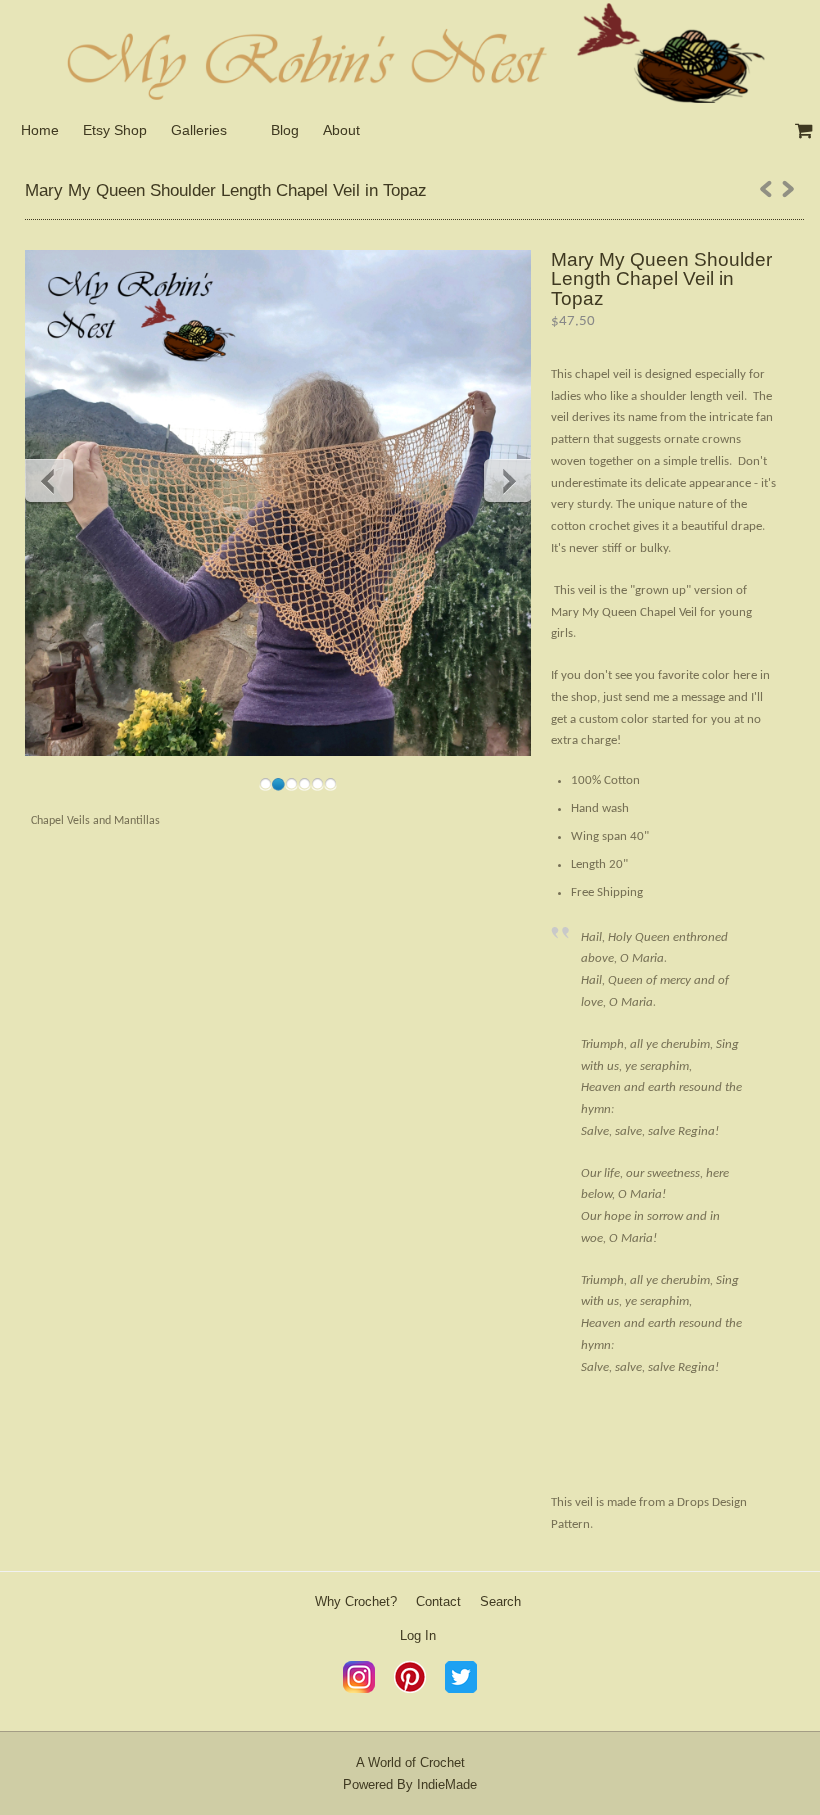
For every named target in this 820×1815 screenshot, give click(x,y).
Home (40, 130)
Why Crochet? (356, 1601)
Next (507, 480)
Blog (285, 130)
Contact (438, 1601)
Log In (418, 1635)
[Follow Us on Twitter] (461, 1688)
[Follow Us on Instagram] (359, 1688)
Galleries (199, 130)
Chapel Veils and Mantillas (95, 821)
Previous (50, 480)
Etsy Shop (115, 130)
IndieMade (447, 1784)
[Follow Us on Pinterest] (410, 1688)
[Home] (410, 51)
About (341, 130)
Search (500, 1601)
